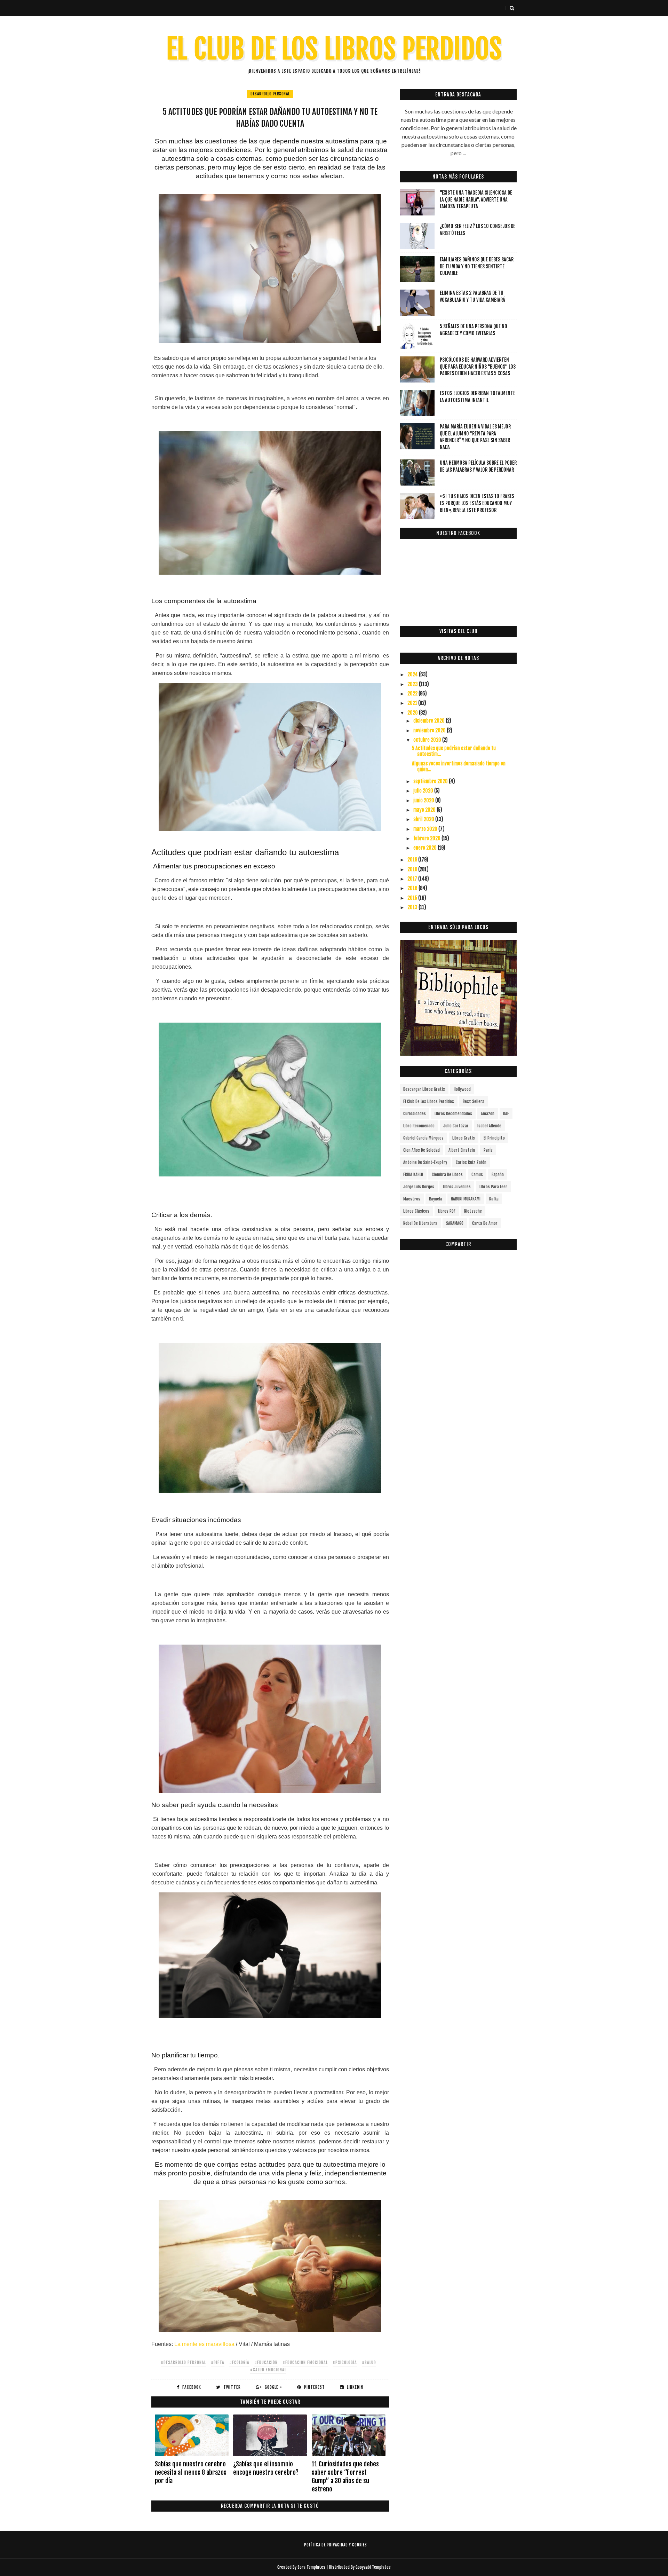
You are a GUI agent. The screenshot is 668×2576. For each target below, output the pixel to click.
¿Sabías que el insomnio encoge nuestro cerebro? (266, 2468)
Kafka (494, 1199)
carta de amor (485, 1223)
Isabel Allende (489, 1126)
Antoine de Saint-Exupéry (425, 1162)
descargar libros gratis (424, 1089)
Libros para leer (493, 1187)
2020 (413, 713)
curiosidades (415, 1114)
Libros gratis (464, 1138)
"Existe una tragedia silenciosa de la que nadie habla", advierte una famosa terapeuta (476, 199)
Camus (477, 1175)
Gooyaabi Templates (373, 2567)
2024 (413, 674)
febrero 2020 (427, 838)
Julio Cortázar (456, 1126)
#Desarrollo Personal (183, 2362)
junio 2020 (424, 800)
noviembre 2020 (430, 730)
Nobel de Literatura (420, 1223)
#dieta (218, 2362)
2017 (413, 879)
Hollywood (462, 1089)
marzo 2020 (426, 829)
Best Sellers (474, 1101)
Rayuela (436, 1199)
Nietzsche (473, 1211)
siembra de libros (447, 1175)
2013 (413, 907)
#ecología (239, 2362)
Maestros (412, 1199)
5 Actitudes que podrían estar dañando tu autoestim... (454, 751)
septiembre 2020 (431, 781)
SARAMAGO (455, 1223)
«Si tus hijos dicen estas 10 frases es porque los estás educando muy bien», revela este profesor (477, 503)
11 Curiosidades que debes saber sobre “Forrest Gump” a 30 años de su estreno (345, 2477)
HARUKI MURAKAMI (466, 1199)
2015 (413, 898)
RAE (506, 1114)
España (498, 1175)
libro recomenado (419, 1126)
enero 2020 (426, 848)
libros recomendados (453, 1114)
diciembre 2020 (430, 721)
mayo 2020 (425, 810)
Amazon (488, 1114)
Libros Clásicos (416, 1211)
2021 (413, 703)
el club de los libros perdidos (429, 1101)
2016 (413, 888)
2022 (413, 694)
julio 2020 (424, 791)
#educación (266, 2362)
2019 (413, 860)
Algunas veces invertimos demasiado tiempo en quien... (459, 766)
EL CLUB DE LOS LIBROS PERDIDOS (334, 49)
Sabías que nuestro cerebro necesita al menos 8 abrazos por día (191, 2472)
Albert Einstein (462, 1150)
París (488, 1150)
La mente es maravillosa (204, 2344)
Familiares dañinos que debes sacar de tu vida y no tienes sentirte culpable (477, 266)
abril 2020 (424, 819)
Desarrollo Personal (270, 94)
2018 (413, 869)
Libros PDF (447, 1211)
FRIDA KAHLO (413, 1175)
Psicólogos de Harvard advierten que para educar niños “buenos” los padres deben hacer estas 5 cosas (478, 367)
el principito (494, 1138)
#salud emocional (268, 2370)
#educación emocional (305, 2362)
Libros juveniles (457, 1187)
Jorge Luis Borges (419, 1187)
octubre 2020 (428, 740)
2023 (413, 684)
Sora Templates (311, 2567)
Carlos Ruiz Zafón (471, 1162)
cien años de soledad (422, 1150)
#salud (369, 2362)
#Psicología (345, 2362)
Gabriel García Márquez (423, 1138)
